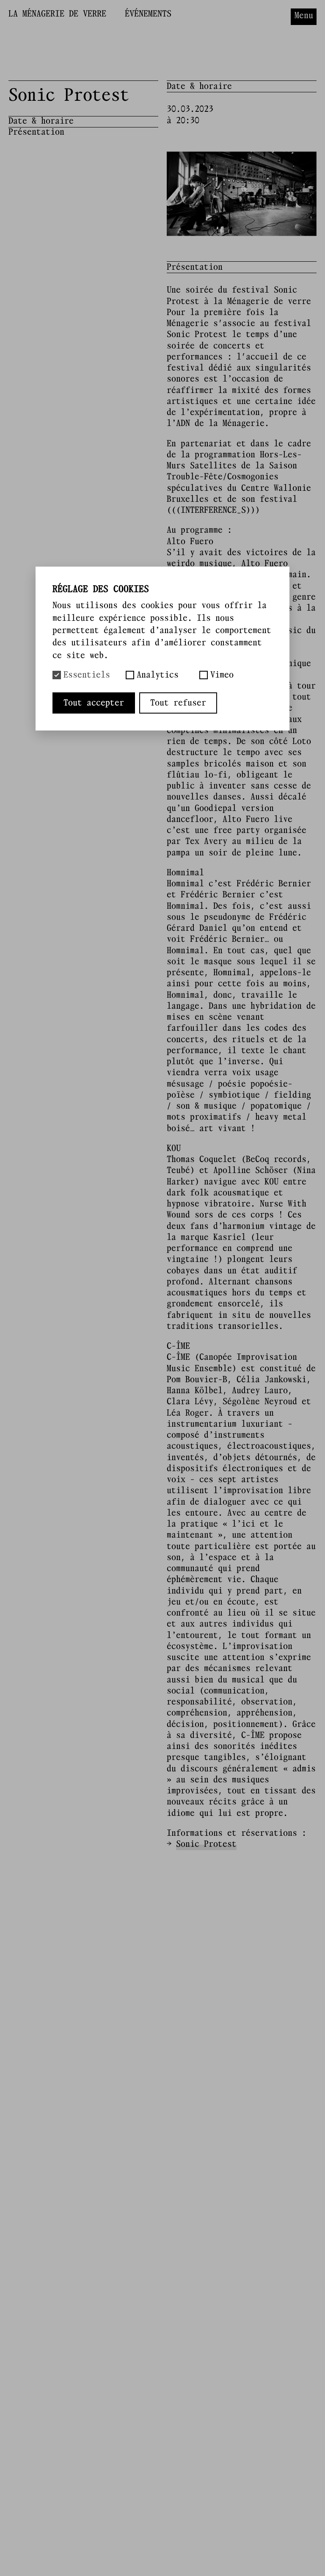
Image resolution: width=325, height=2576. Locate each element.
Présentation (36, 132)
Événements (148, 14)
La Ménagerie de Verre (57, 14)
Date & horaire (41, 121)
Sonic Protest (206, 1844)
